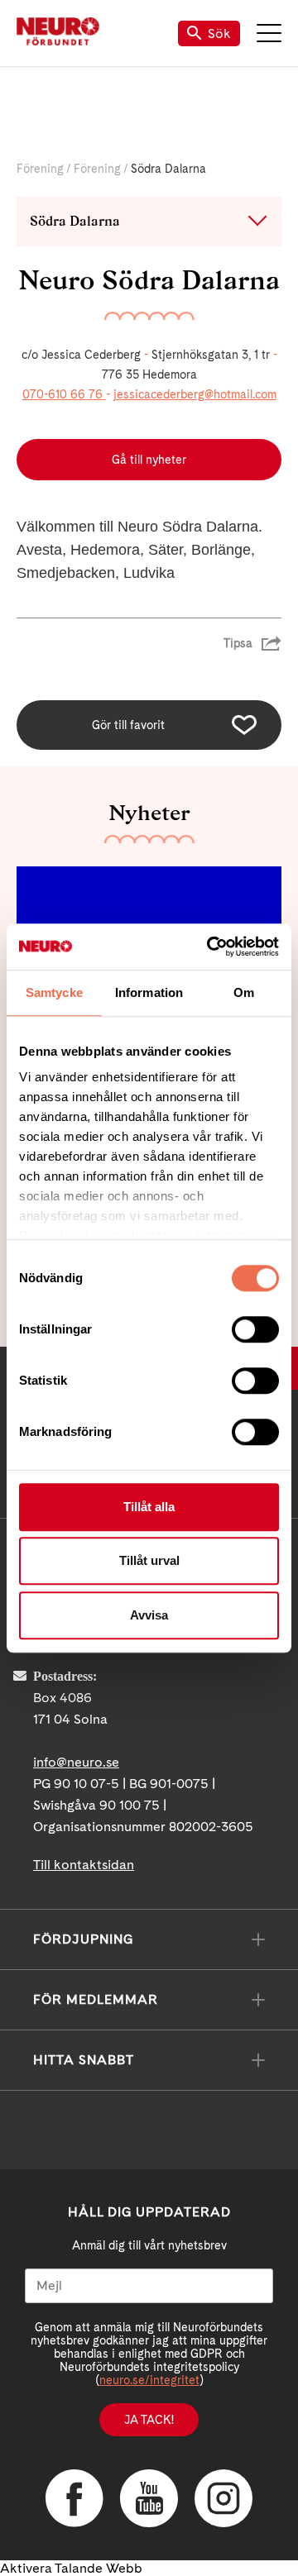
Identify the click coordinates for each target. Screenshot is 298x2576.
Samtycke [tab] (54, 992)
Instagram (223, 2498)
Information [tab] (149, 992)
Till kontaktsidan (84, 1865)
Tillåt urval (149, 1560)
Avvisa (149, 1615)
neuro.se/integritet (149, 2380)
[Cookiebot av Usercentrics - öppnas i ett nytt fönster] (210, 947)
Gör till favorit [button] (128, 725)
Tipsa (238, 643)
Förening (40, 169)
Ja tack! (149, 2420)
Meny (269, 33)
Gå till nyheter (149, 460)
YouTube (149, 2498)
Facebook (74, 2498)
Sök (219, 33)
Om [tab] (244, 992)
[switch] (255, 1329)
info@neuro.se (76, 1762)
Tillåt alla (149, 1507)
